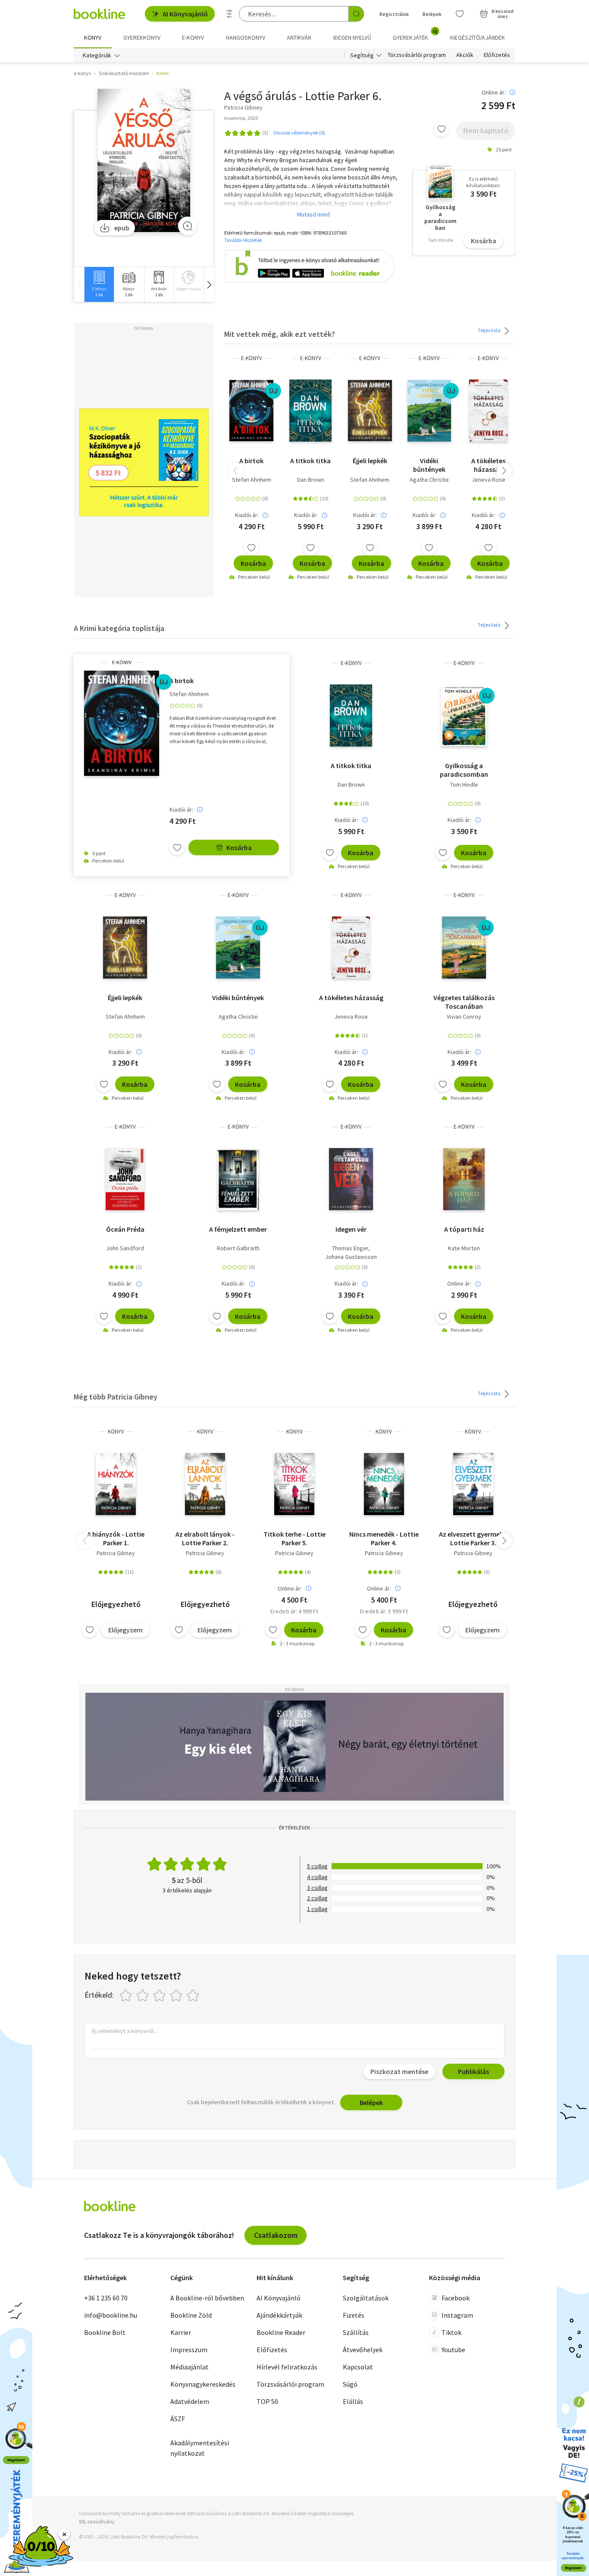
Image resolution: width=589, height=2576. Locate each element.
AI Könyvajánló (185, 14)
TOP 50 (267, 2401)
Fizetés (354, 2315)
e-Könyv (252, 358)
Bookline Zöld (191, 2315)
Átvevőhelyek (363, 2350)
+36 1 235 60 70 (106, 2298)
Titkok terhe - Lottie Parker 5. (294, 1538)
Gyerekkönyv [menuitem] (142, 38)
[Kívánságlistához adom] (442, 129)
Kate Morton (464, 1248)
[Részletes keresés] (229, 14)
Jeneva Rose (489, 480)
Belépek (432, 14)
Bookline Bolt (105, 2332)
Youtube (453, 2350)
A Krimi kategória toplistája (119, 628)
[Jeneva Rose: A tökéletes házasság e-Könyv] (488, 411)
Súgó (350, 2384)
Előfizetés (497, 55)
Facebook (456, 2298)
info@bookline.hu (111, 2315)
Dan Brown (311, 480)
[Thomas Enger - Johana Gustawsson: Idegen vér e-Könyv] (351, 1179)
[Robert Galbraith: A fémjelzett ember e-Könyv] (238, 1179)
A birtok (251, 461)
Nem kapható (486, 130)
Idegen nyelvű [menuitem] (352, 38)
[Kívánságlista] (460, 14)
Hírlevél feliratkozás (287, 2367)
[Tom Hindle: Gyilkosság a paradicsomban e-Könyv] (464, 715)
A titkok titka (310, 461)
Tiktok (451, 2332)
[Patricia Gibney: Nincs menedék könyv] (384, 1484)
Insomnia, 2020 (241, 118)
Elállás (353, 2401)
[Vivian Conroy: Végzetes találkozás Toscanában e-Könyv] (464, 948)
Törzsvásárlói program (417, 55)
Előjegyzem (125, 1630)
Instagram (457, 2315)
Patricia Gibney (116, 1553)
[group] (99, 284)
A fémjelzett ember (238, 1229)
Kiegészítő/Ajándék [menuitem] (478, 38)
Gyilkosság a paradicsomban (464, 770)
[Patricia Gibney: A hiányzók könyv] (116, 1484)
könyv (116, 1432)
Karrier (181, 2332)
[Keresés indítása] (356, 14)
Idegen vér (351, 1229)
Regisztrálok (394, 14)
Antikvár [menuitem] (299, 38)
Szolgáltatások (366, 2298)
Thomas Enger (350, 1248)
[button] (209, 284)
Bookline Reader (281, 2332)
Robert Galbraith (238, 1248)
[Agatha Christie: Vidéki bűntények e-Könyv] (429, 411)
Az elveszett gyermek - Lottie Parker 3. (473, 1538)
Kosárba (484, 241)
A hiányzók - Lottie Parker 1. (116, 1538)
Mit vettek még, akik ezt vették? (280, 334)
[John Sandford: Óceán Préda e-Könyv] (125, 1179)
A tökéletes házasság (488, 465)
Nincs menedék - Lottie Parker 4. (384, 1538)
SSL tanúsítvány (97, 2521)
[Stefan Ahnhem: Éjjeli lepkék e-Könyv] (370, 411)
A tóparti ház (464, 1229)
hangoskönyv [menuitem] (246, 38)
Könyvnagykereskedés (203, 2384)
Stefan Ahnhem (252, 480)
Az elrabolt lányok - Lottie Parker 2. (205, 1538)
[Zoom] (188, 226)
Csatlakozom (276, 2235)
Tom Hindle (464, 784)
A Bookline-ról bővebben (207, 2298)
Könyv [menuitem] (93, 38)
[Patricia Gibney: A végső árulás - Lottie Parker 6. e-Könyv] (144, 161)
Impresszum (189, 2350)
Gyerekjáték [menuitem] (415, 35)
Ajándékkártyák (279, 2315)
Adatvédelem (190, 2401)
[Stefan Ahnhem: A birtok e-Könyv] (251, 411)
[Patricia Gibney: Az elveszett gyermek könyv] (473, 1484)
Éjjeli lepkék (370, 461)
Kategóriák (97, 55)
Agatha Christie (429, 480)
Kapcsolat (358, 2367)
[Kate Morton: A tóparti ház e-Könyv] (464, 1179)
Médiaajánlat (190, 2367)
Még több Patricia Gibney (116, 1397)
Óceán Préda (125, 1229)
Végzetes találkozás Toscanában (464, 1002)
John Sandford (125, 1248)
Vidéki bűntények (429, 465)
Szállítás (356, 2332)
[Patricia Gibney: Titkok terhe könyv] (294, 1484)
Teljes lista (490, 330)
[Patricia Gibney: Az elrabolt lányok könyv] (205, 1484)
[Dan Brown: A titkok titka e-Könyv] (310, 411)
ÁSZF (178, 2419)
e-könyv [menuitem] (193, 38)
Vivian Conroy (464, 1017)
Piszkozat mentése (399, 2071)
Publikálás (473, 2071)
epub (122, 228)
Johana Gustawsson (351, 1257)
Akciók (465, 55)
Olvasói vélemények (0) (299, 133)
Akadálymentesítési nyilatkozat (200, 2448)
